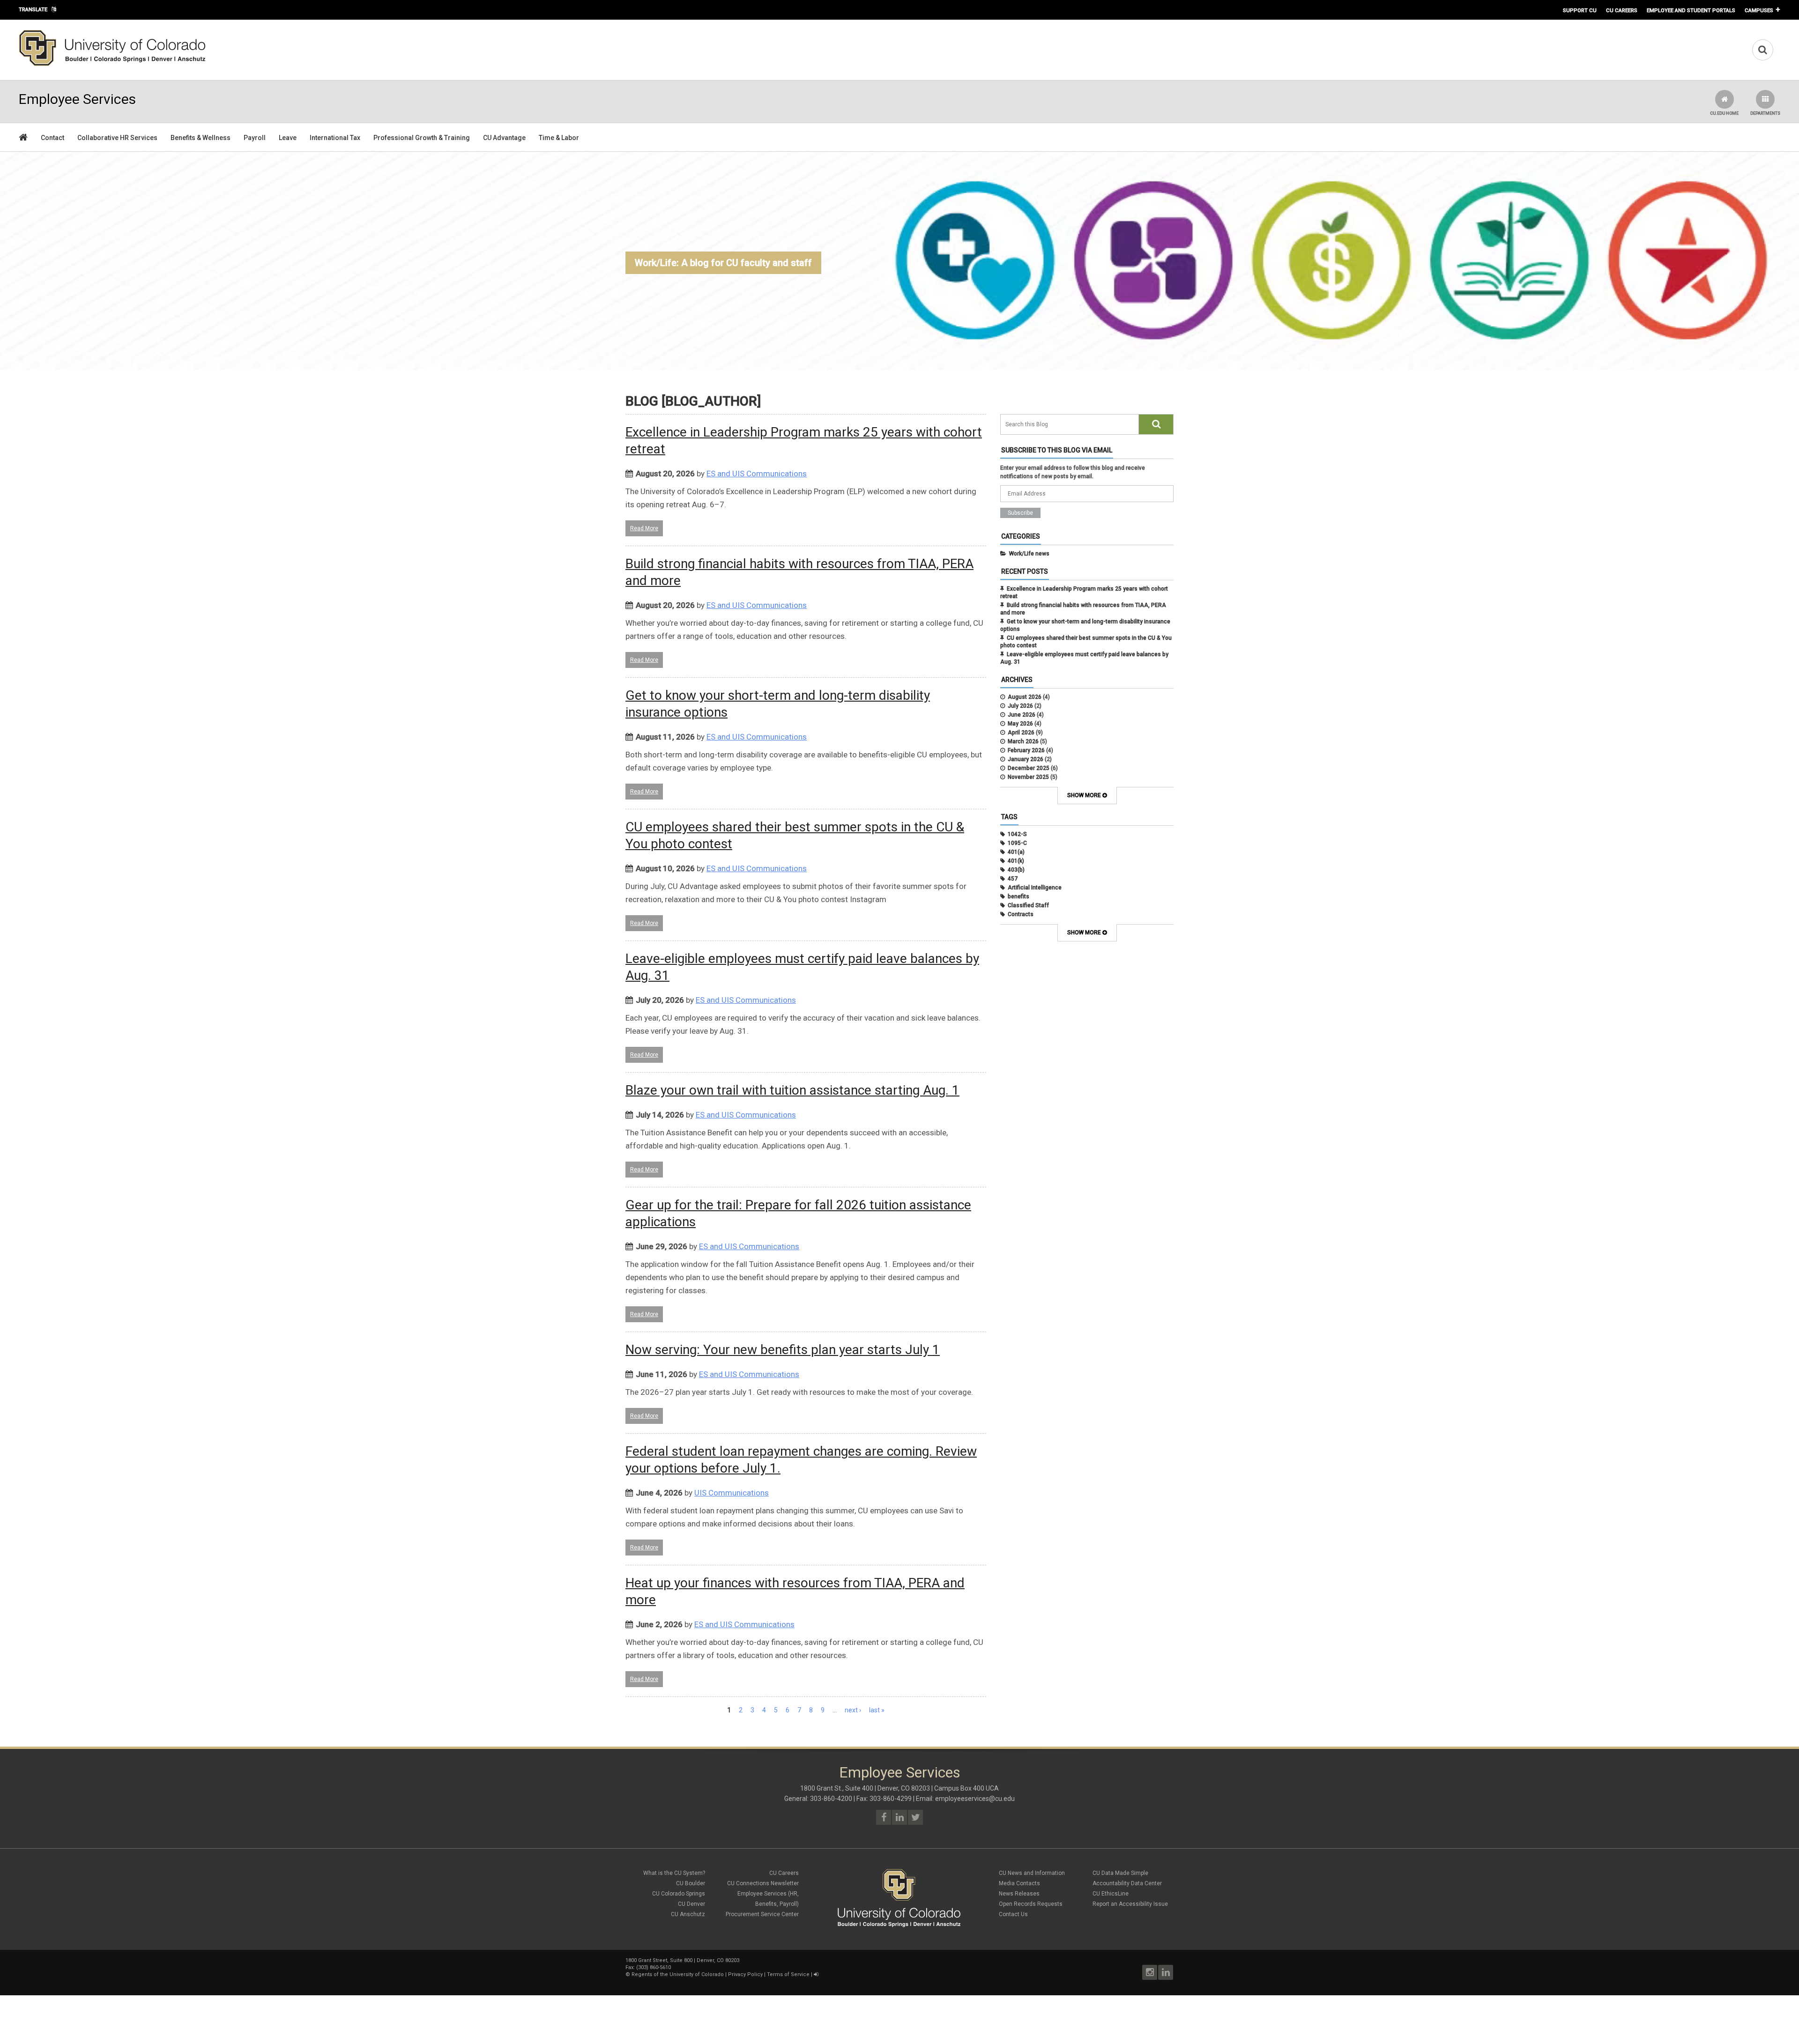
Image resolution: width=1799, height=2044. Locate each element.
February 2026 (1026, 750)
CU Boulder (691, 1883)
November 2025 (1028, 777)
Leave (288, 138)
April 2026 (1021, 733)
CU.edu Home (1724, 113)
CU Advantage (504, 138)
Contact (52, 138)
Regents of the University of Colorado (678, 1974)
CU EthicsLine (1111, 1894)
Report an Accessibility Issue (1130, 1904)
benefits (1018, 896)
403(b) (1016, 870)
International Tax (335, 138)
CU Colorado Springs (679, 1894)
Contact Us (1013, 1914)
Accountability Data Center (1127, 1883)
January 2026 (1026, 759)
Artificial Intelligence (1035, 888)
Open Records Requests (1031, 1904)
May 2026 (1020, 724)
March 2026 (1023, 741)
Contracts (1021, 914)
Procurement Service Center (762, 1914)
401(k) (1016, 861)
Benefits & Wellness (201, 138)
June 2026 (1022, 715)
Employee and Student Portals (1691, 10)
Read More (644, 528)
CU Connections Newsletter (763, 1883)
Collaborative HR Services (117, 138)
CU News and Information (1032, 1873)
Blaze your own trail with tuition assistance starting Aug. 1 (792, 1090)
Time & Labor (559, 138)
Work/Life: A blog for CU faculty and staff (723, 263)
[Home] (112, 64)
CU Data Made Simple (1120, 1873)
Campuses (1759, 10)
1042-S (1017, 834)
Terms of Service (788, 1974)
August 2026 (1025, 697)
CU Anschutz (688, 1914)
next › (853, 1710)
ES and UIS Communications (757, 474)
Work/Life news (1029, 554)
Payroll (255, 138)
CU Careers (1622, 10)
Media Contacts (1019, 1883)
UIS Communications (732, 1493)
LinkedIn (1166, 1972)
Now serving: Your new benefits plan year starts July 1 (783, 1350)
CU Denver (691, 1904)
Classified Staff (1028, 905)
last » (877, 1710)
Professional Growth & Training (422, 138)
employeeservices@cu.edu (975, 1799)
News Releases (1019, 1894)
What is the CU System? (674, 1873)
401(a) (1016, 852)
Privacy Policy (745, 1974)
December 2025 (1029, 768)
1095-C (1017, 843)
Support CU (1580, 10)
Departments (1765, 113)
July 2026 (1020, 706)
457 (1013, 879)
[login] (816, 1974)
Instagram (1150, 1972)
